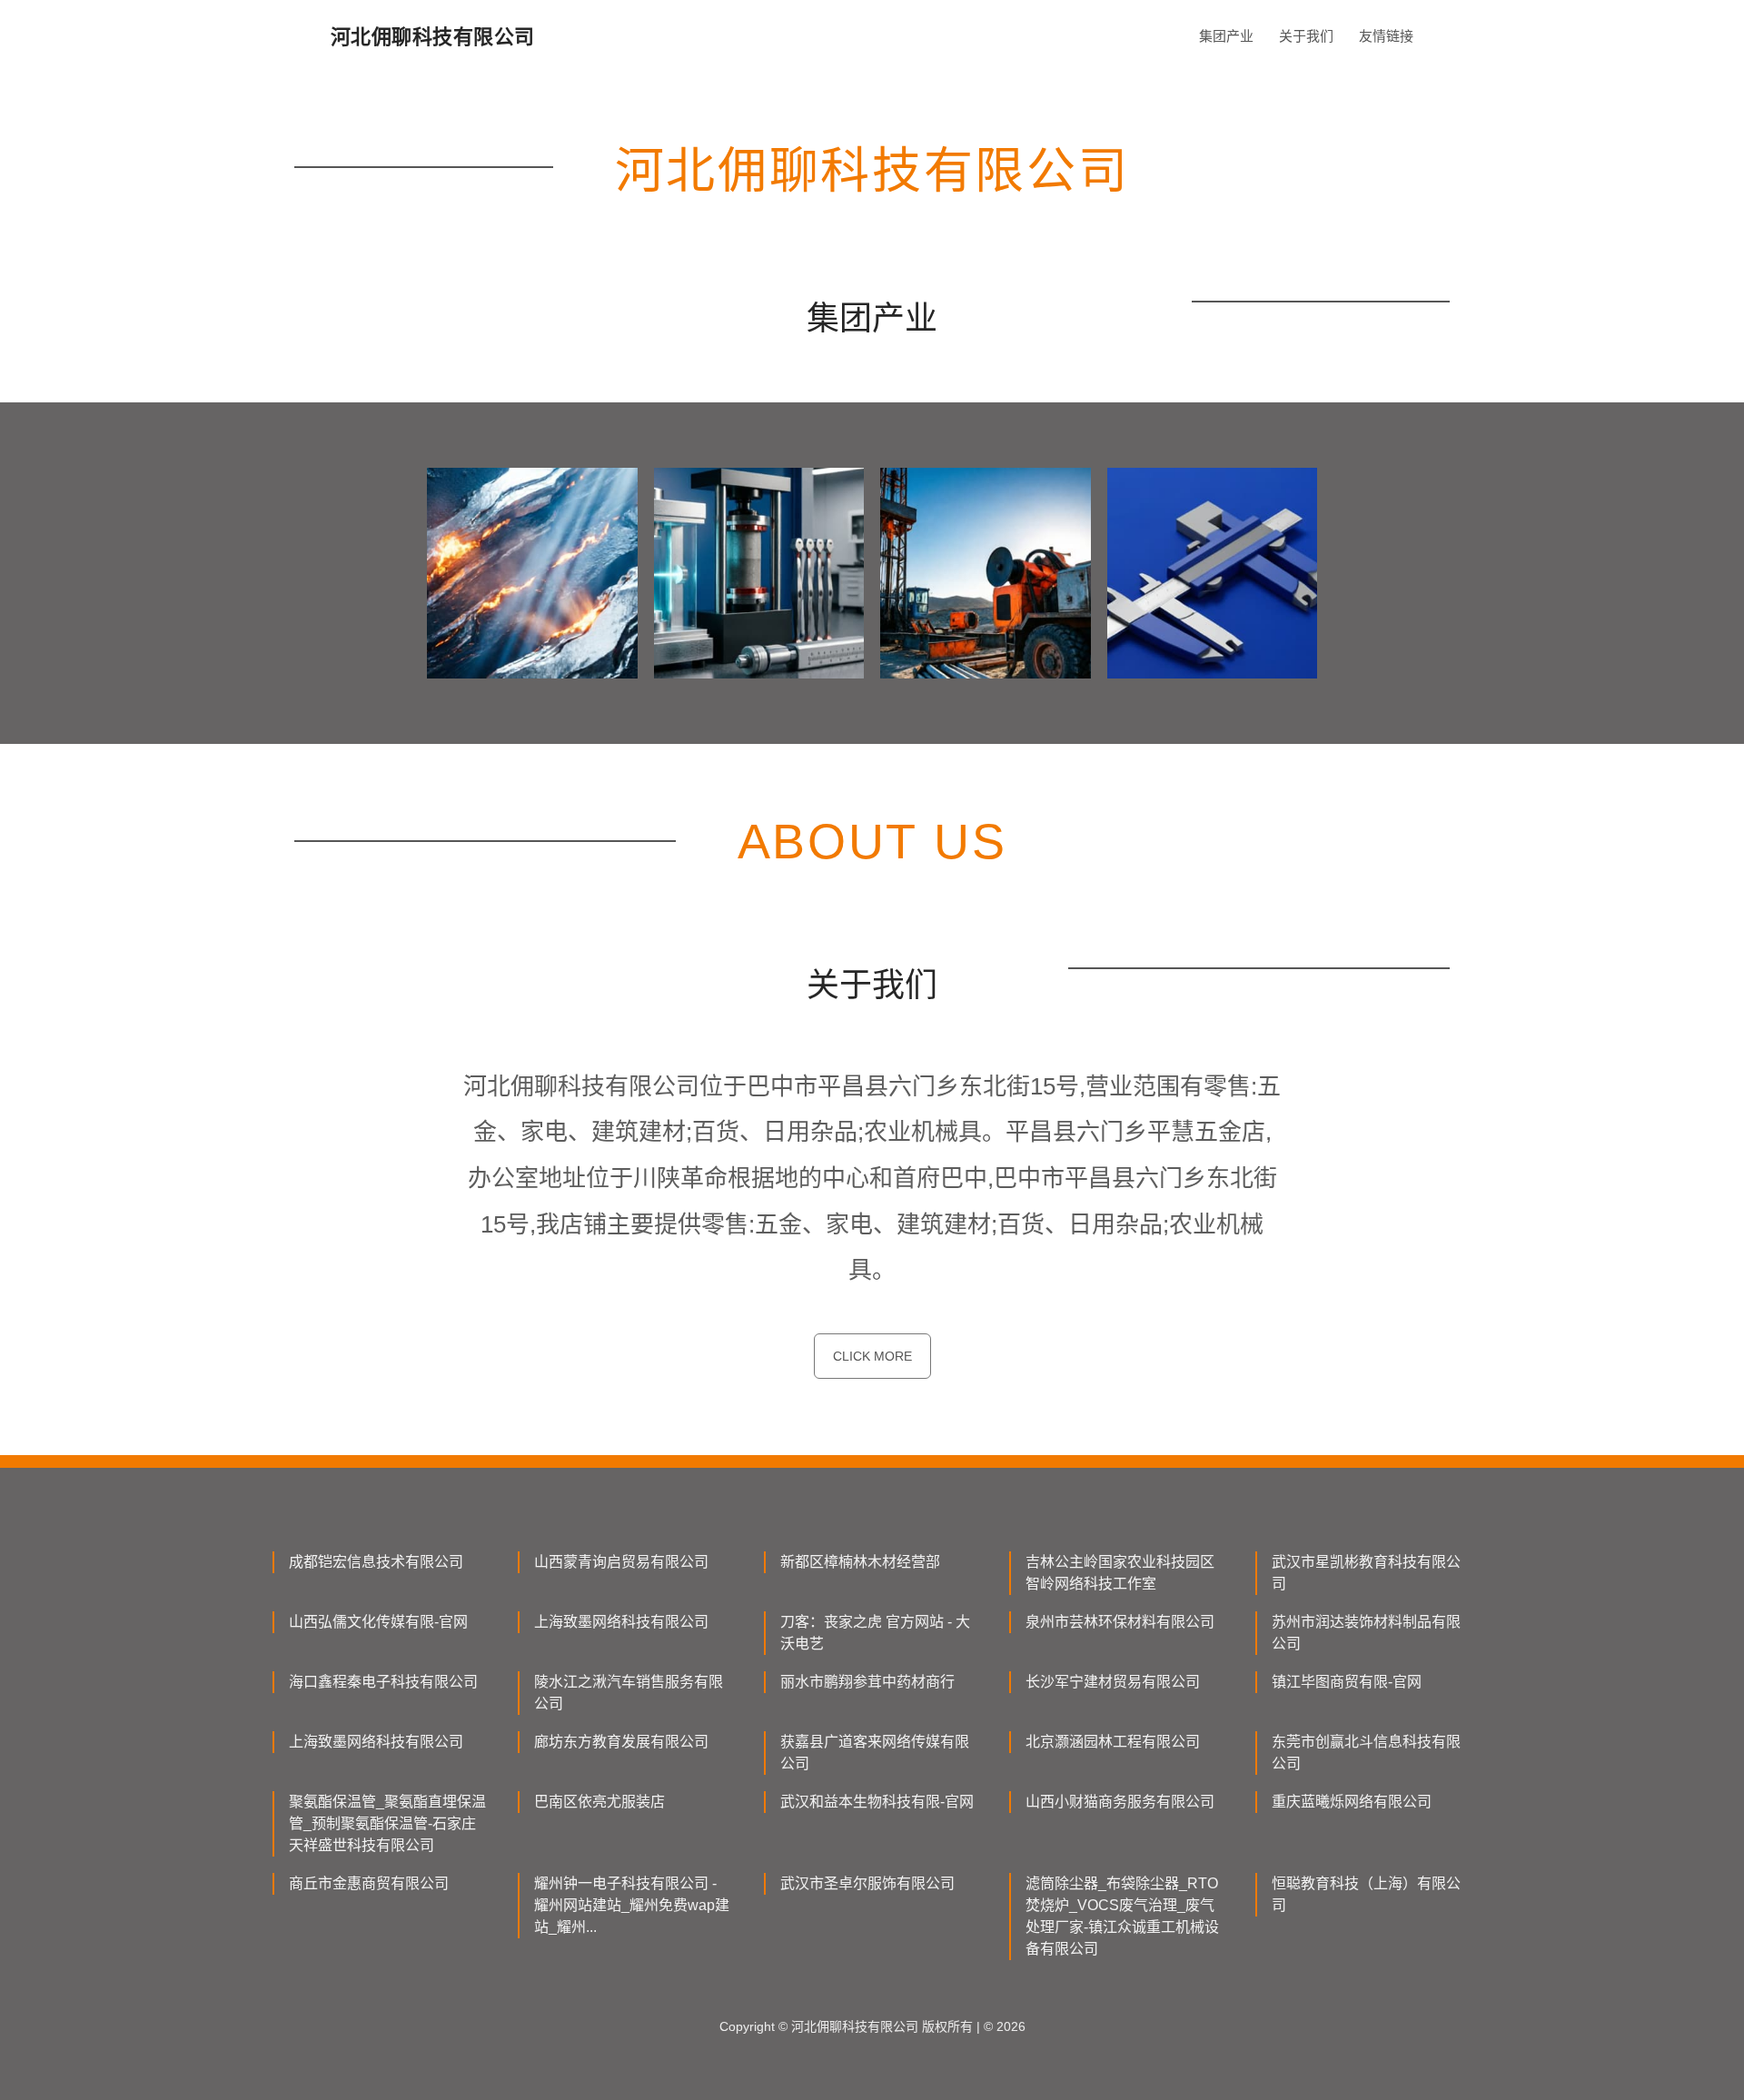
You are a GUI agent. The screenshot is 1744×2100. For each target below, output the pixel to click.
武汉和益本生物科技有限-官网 (877, 1802)
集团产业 (1226, 36)
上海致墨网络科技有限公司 (621, 1622)
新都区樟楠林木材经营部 (860, 1562)
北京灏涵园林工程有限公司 (1113, 1742)
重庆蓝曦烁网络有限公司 (1352, 1802)
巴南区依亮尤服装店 (599, 1802)
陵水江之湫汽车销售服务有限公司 (629, 1693)
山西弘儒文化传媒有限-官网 (378, 1622)
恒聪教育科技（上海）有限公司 (1366, 1894)
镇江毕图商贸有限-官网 (1347, 1682)
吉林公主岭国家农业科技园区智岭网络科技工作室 (1120, 1573)
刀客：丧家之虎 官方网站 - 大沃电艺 (875, 1633)
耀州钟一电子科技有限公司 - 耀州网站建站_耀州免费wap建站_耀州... (632, 1905)
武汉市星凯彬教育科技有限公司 (1366, 1573)
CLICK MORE (872, 1356)
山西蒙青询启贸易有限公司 (621, 1562)
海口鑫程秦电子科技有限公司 (383, 1682)
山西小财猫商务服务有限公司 (1120, 1802)
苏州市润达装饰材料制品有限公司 (1366, 1633)
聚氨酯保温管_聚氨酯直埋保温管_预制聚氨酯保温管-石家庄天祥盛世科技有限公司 (387, 1823)
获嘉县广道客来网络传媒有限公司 (875, 1753)
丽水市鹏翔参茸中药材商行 (867, 1682)
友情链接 (1386, 36)
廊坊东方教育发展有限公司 (621, 1742)
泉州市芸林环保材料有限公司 (1120, 1622)
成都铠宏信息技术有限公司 (376, 1562)
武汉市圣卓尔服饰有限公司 (867, 1883)
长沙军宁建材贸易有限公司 (1113, 1682)
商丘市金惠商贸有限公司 (369, 1883)
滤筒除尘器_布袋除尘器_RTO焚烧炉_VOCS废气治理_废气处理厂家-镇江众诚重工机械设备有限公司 (1122, 1916)
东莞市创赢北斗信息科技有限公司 (1366, 1753)
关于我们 (1306, 36)
